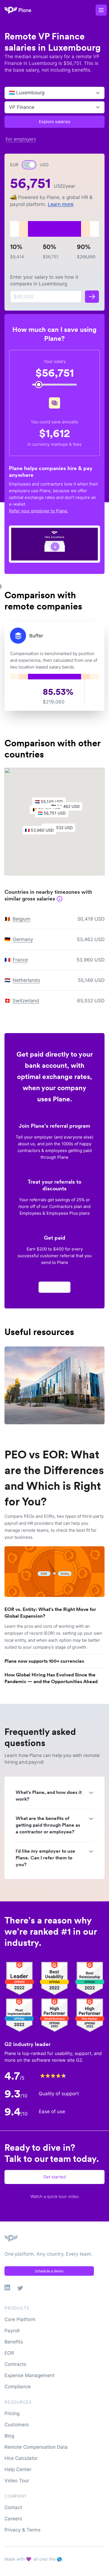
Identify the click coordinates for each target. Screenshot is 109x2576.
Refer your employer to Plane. (39, 511)
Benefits (14, 2342)
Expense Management (29, 2375)
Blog (9, 2436)
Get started (54, 2177)
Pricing (12, 2413)
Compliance (18, 2387)
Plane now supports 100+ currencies (44, 1661)
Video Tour (17, 2481)
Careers (13, 2519)
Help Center (18, 2469)
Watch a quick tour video (55, 2196)
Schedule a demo (49, 2271)
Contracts (15, 2364)
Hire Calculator (21, 2458)
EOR (9, 2353)
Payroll (12, 2331)
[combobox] (10, 93)
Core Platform (20, 2319)
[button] (54, 815)
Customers (17, 2425)
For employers (21, 139)
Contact (13, 2507)
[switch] (29, 165)
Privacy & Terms (22, 2530)
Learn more (61, 204)
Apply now (54, 1287)
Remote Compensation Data (36, 2447)
